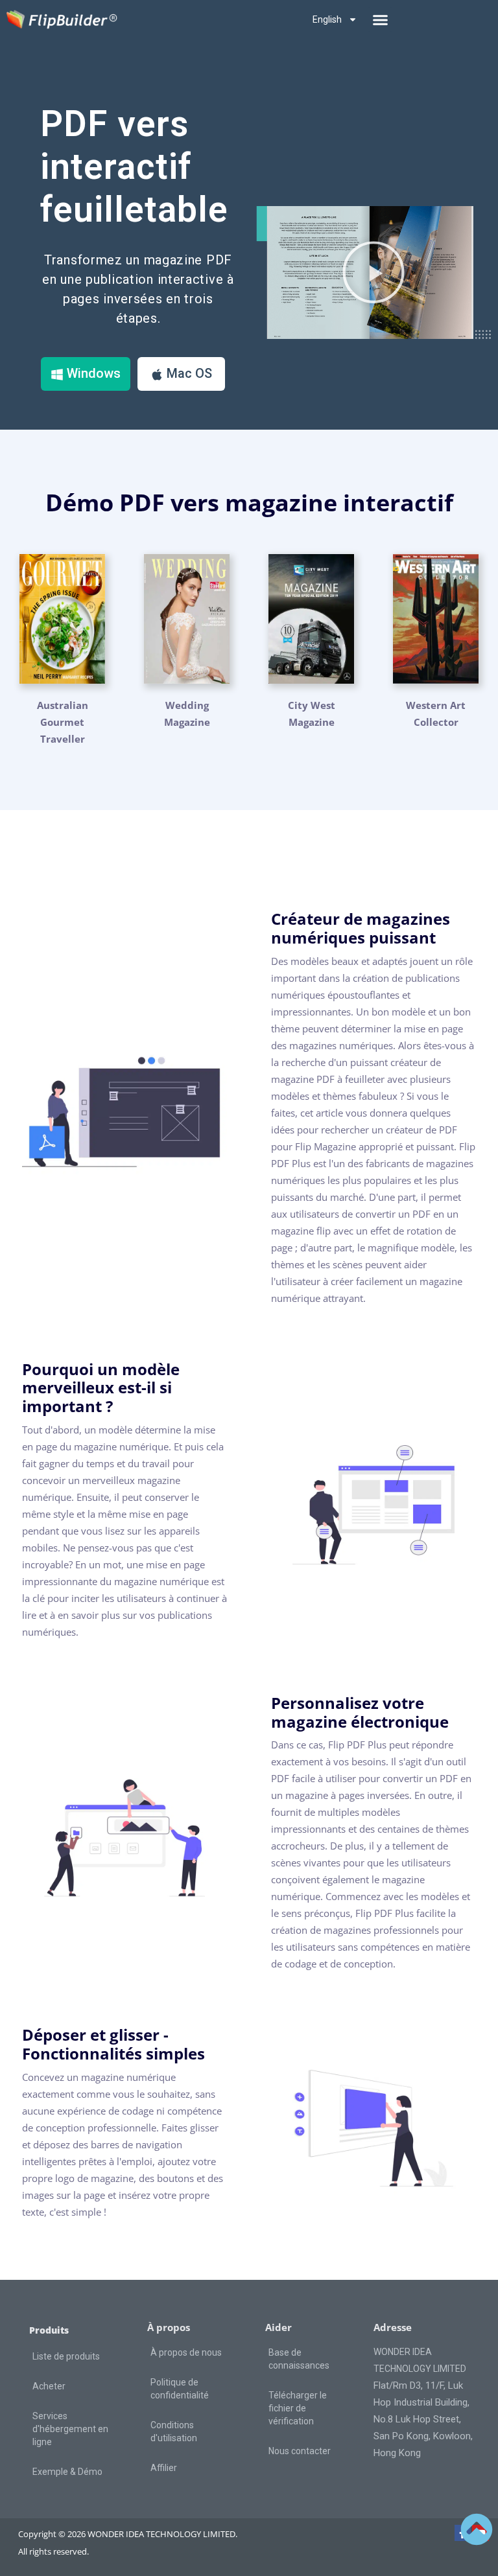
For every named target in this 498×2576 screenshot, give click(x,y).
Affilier (164, 2468)
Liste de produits (66, 2356)
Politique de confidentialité (180, 2389)
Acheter (49, 2386)
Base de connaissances (299, 2359)
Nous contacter (300, 2451)
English (327, 19)
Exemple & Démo (67, 2472)
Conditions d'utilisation (174, 2431)
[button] (380, 19)
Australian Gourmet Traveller (63, 722)
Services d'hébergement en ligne (70, 2429)
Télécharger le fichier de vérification (298, 2408)
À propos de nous (186, 2352)
